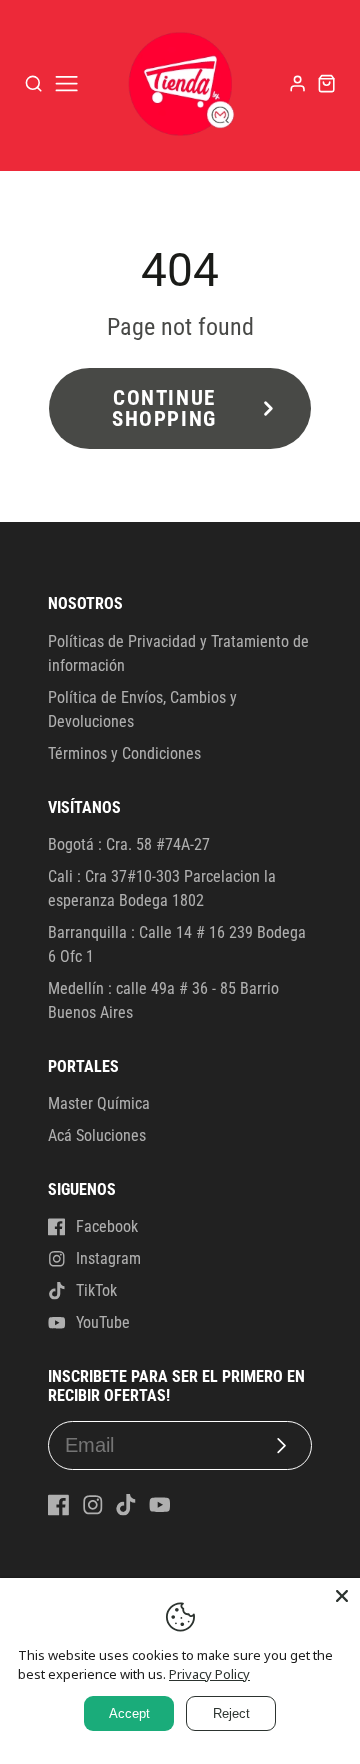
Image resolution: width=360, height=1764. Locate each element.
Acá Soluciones (97, 1135)
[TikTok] (126, 1505)
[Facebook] (59, 1505)
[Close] (342, 1596)
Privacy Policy (209, 1674)
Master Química (99, 1103)
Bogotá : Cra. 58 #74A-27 (129, 844)
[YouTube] (160, 1505)
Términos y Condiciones (124, 753)
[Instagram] (93, 1505)
